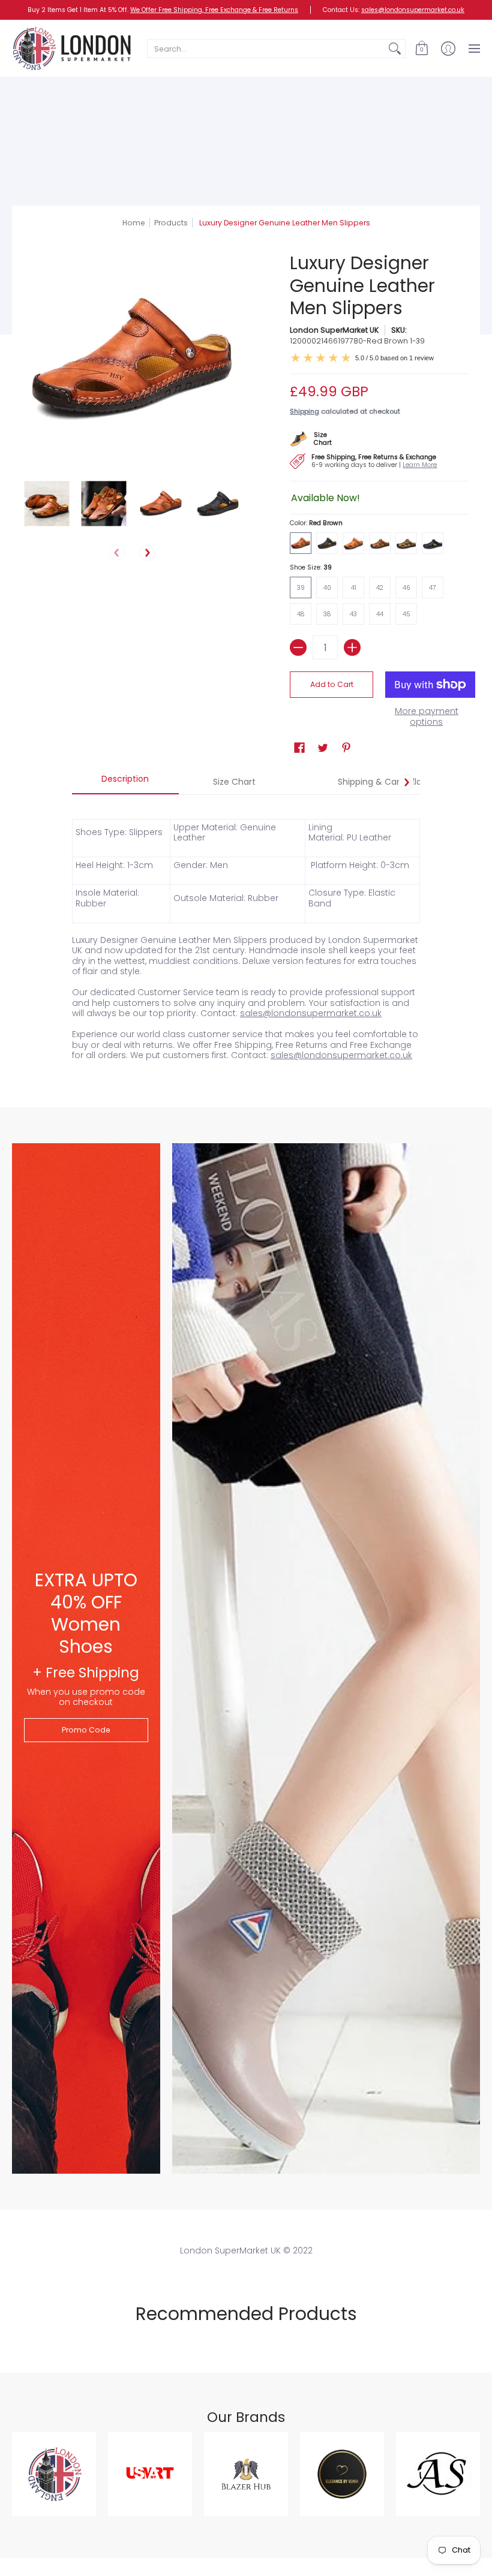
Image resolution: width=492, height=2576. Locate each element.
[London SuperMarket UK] (72, 48)
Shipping (304, 411)
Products (171, 223)
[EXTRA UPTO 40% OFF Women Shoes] (86, 1658)
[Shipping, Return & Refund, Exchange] (369, 460)
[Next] (147, 553)
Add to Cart (332, 684)
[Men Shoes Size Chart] (317, 437)
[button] (422, 48)
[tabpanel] (246, 933)
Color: (316, 523)
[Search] (395, 49)
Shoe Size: (311, 567)
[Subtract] (298, 647)
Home (134, 223)
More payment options (427, 717)
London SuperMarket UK (334, 330)
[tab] (125, 782)
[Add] (352, 647)
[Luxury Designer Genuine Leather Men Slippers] (46, 503)
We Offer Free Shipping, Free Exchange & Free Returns (214, 10)
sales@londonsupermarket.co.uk (413, 10)
